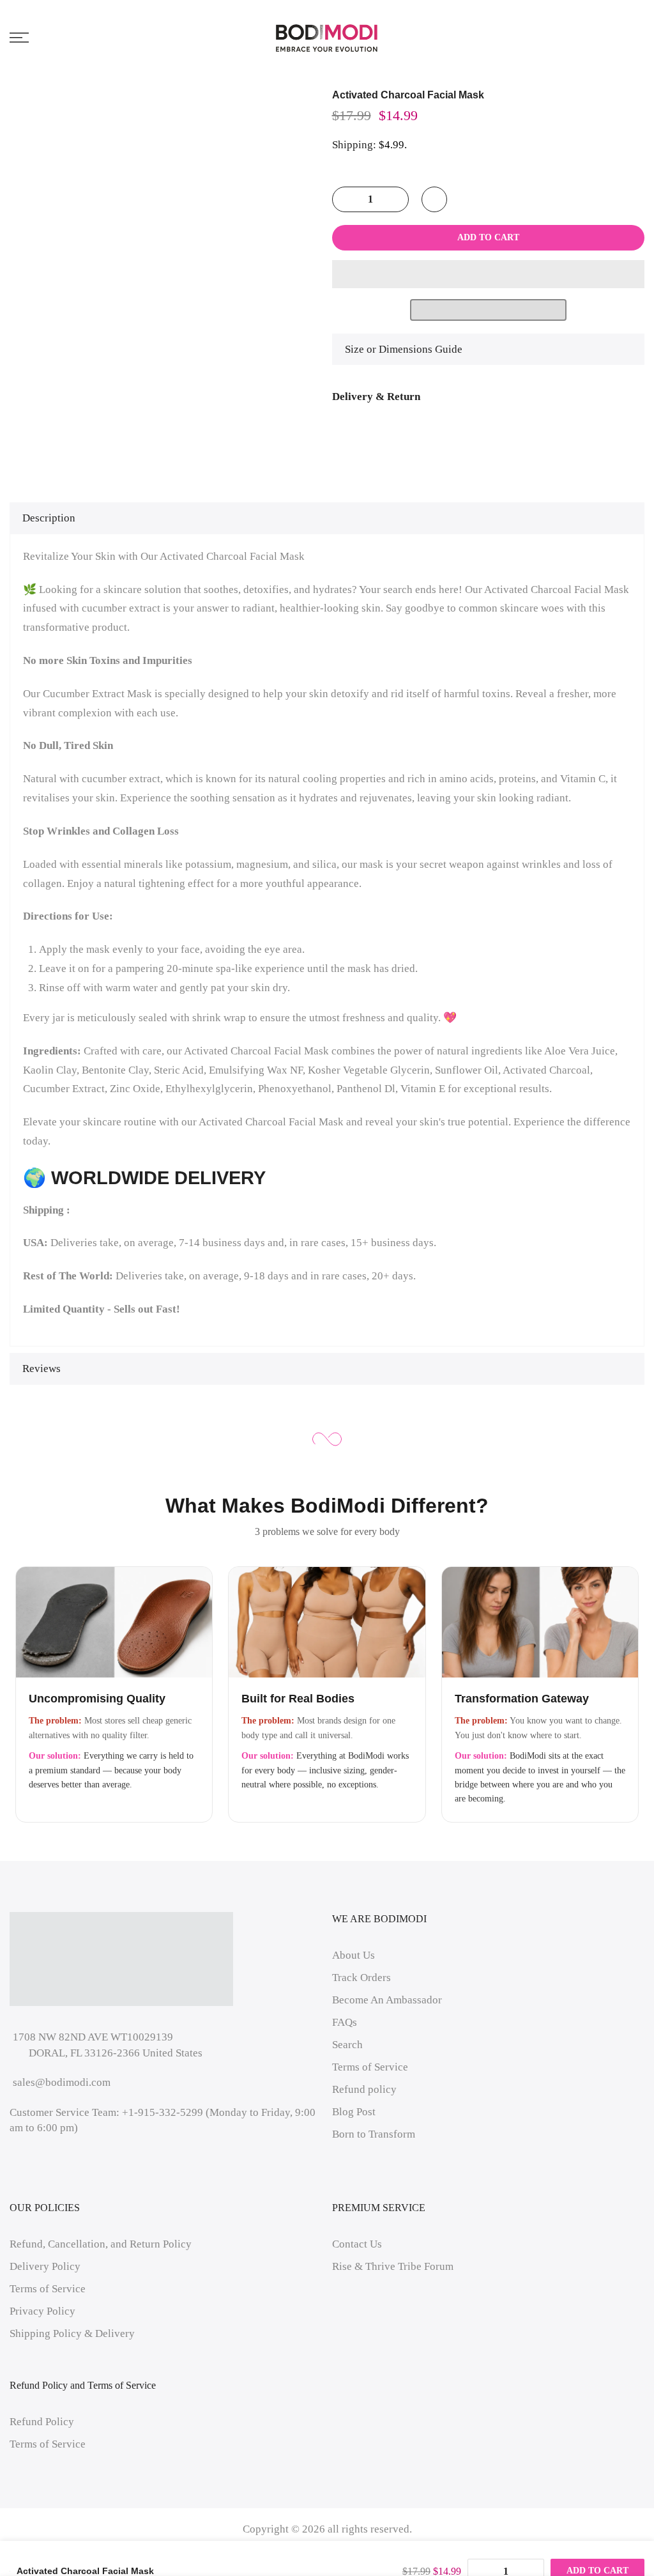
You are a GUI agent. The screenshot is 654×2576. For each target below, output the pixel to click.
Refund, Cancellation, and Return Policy (101, 2244)
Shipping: (354, 145)
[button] (489, 274)
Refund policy (364, 2089)
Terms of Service (370, 2067)
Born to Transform (374, 2134)
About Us (354, 1955)
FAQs (345, 2022)
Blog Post (354, 2112)
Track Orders (361, 1978)
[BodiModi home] (327, 38)
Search (347, 2045)
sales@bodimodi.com (62, 2082)
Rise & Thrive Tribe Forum (393, 2266)
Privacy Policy (42, 2311)
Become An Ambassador (387, 2000)
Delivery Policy (45, 2266)
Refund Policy (42, 2422)
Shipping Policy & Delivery (72, 2333)
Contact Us (357, 2244)
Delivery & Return (376, 397)
